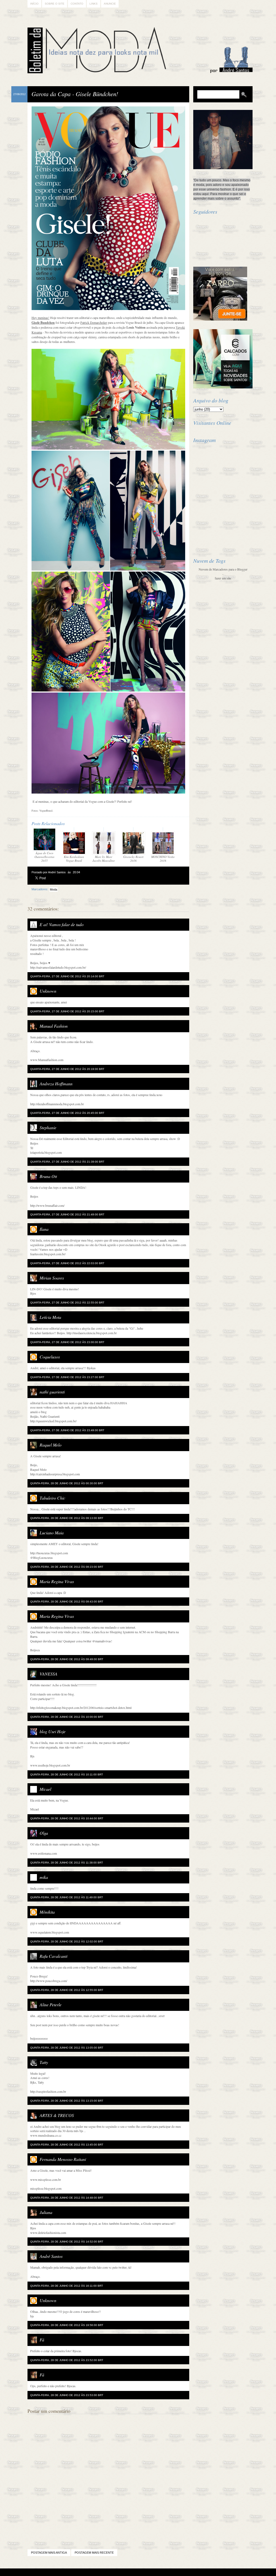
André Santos (51, 2256)
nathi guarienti (52, 1392)
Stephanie (48, 1127)
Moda (54, 889)
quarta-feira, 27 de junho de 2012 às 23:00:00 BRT (67, 1342)
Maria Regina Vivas (57, 1581)
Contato (77, 4)
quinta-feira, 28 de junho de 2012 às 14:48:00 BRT (67, 2198)
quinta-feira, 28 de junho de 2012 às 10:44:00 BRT (67, 1818)
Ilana (44, 1229)
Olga (44, 1833)
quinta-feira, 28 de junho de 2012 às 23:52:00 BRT (67, 2360)
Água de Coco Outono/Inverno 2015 (44, 857)
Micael (45, 1789)
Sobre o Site (55, 4)
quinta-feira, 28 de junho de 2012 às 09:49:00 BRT (67, 1659)
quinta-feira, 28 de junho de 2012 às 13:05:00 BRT (67, 2048)
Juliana (46, 2212)
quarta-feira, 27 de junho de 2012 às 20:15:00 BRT (67, 1011)
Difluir (152, 2572)
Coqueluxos (50, 1357)
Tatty (44, 2062)
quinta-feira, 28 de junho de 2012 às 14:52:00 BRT (67, 2242)
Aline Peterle (51, 2005)
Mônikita (47, 1912)
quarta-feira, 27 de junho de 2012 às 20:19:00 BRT (67, 1069)
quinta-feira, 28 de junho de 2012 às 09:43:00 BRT (67, 1602)
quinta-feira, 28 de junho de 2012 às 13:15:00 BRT (67, 2101)
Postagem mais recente (94, 2553)
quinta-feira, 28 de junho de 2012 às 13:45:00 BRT (67, 2145)
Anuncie (110, 4)
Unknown (48, 991)
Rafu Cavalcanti (54, 1956)
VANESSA (49, 1674)
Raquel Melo (51, 1445)
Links (94, 4)
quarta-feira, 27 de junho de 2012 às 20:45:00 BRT (67, 1113)
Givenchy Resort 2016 (133, 859)
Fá (42, 2340)
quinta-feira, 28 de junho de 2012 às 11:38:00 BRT (67, 1863)
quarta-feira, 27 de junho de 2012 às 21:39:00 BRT (67, 1162)
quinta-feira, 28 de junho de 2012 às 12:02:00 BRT (67, 1941)
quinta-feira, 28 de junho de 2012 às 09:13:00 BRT (67, 1518)
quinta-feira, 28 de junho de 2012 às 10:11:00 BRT (67, 1774)
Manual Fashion (54, 1026)
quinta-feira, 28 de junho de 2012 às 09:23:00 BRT (67, 1567)
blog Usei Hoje (53, 1731)
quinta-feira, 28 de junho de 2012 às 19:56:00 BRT (67, 2325)
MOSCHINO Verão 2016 (163, 859)
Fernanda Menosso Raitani (63, 2159)
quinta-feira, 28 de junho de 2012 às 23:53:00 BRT (67, 2395)
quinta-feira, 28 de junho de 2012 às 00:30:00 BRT (67, 1483)
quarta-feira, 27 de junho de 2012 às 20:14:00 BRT (67, 976)
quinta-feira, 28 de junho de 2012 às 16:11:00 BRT (67, 2286)
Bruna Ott (48, 1176)
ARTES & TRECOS (57, 2115)
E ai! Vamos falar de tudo (62, 924)
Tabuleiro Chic (52, 1498)
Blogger (123, 2572)
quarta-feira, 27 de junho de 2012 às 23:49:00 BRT (67, 1430)
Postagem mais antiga (49, 2553)
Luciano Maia (52, 1533)
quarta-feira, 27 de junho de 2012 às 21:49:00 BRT (67, 1214)
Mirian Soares (52, 1278)
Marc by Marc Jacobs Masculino (104, 859)
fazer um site (223, 578)
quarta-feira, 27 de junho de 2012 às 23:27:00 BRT (67, 1377)
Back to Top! (170, 2572)
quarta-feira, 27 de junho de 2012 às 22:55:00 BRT (67, 1303)
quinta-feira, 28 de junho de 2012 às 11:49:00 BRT (67, 1897)
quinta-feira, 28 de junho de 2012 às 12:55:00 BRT (67, 1990)
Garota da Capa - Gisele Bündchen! (75, 94)
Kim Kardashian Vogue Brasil (74, 859)
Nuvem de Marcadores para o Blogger (223, 569)
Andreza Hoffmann (56, 1084)
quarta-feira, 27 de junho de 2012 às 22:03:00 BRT (67, 1263)
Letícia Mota (50, 1317)
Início (34, 4)
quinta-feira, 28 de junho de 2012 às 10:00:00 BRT (67, 1717)
